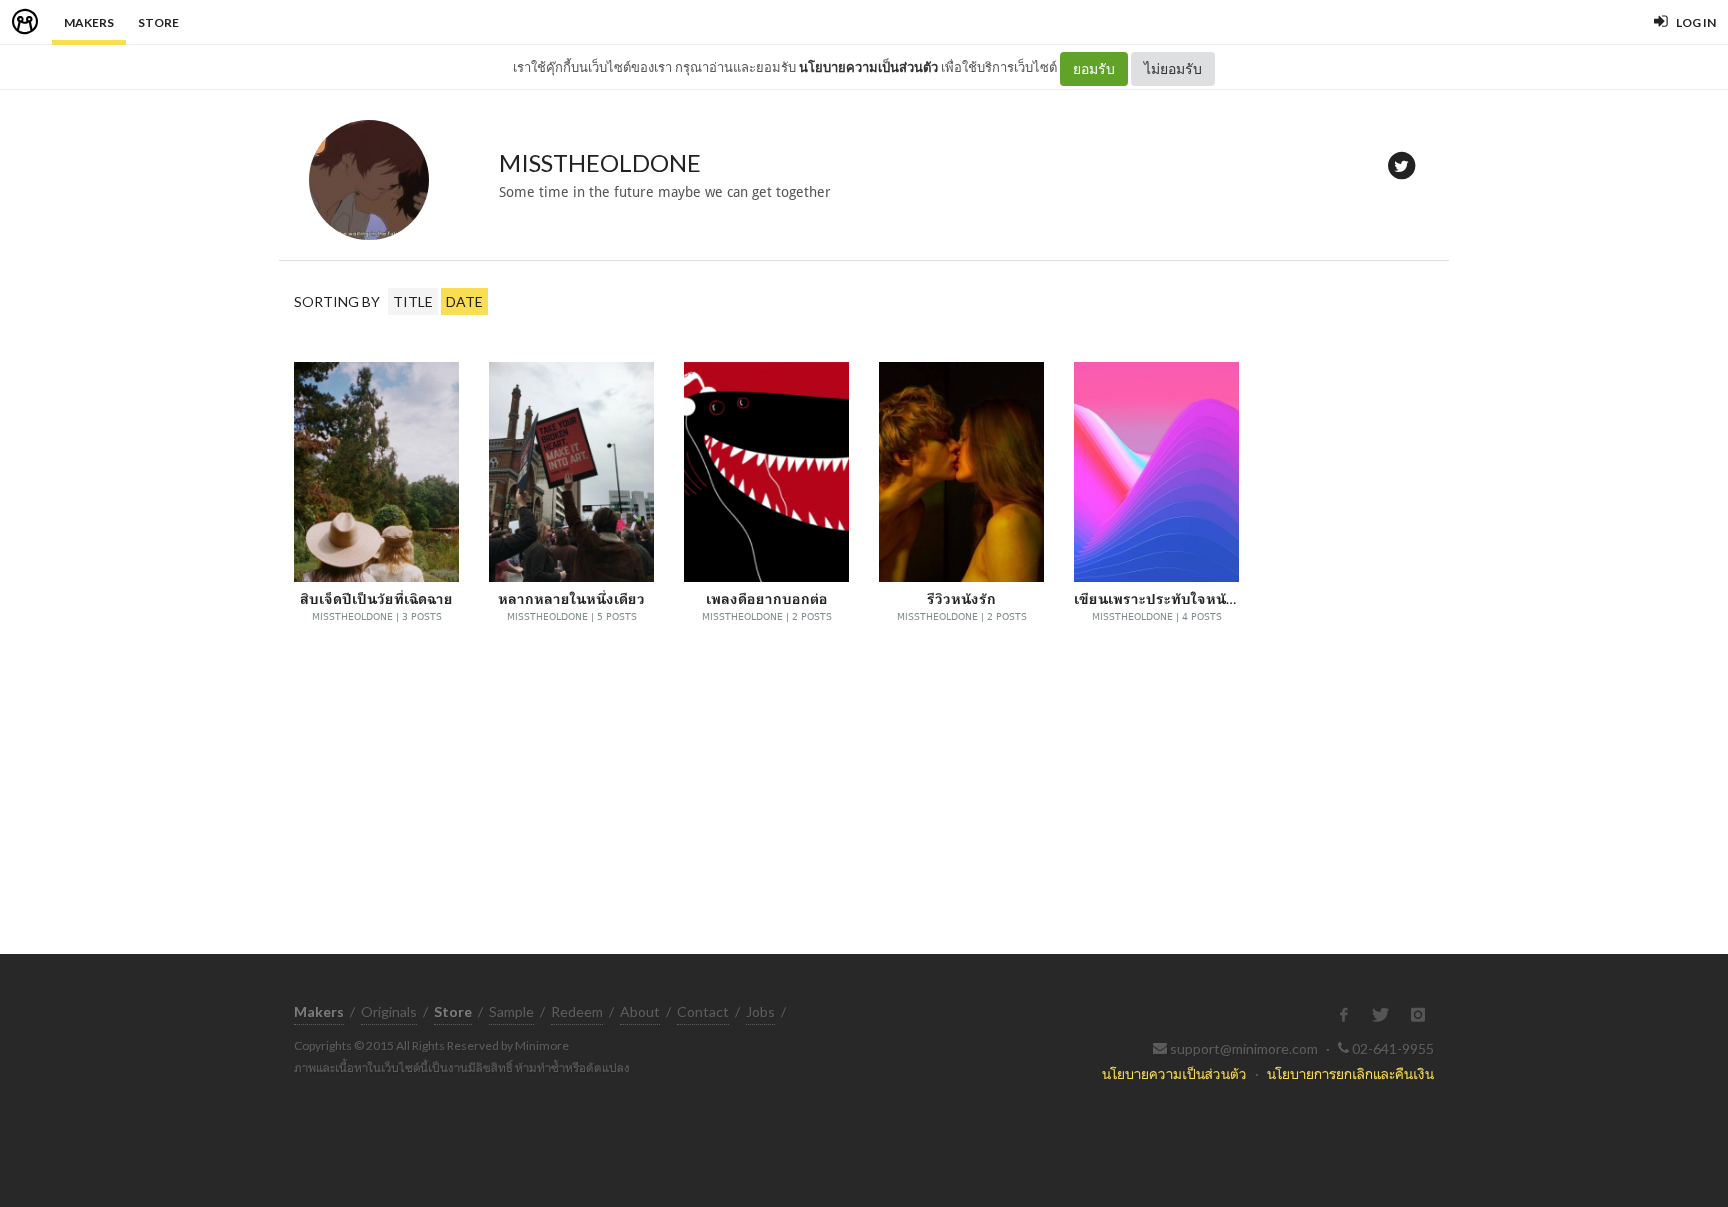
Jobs (760, 1011)
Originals (389, 1011)
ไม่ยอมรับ (1173, 68)
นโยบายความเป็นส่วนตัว (868, 67)
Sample (511, 1011)
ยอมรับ (1094, 68)
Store (158, 22)
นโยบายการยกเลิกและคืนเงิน (1350, 1073)
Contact (703, 1011)
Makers (89, 22)
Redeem (577, 1011)
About (640, 1011)
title (413, 301)
